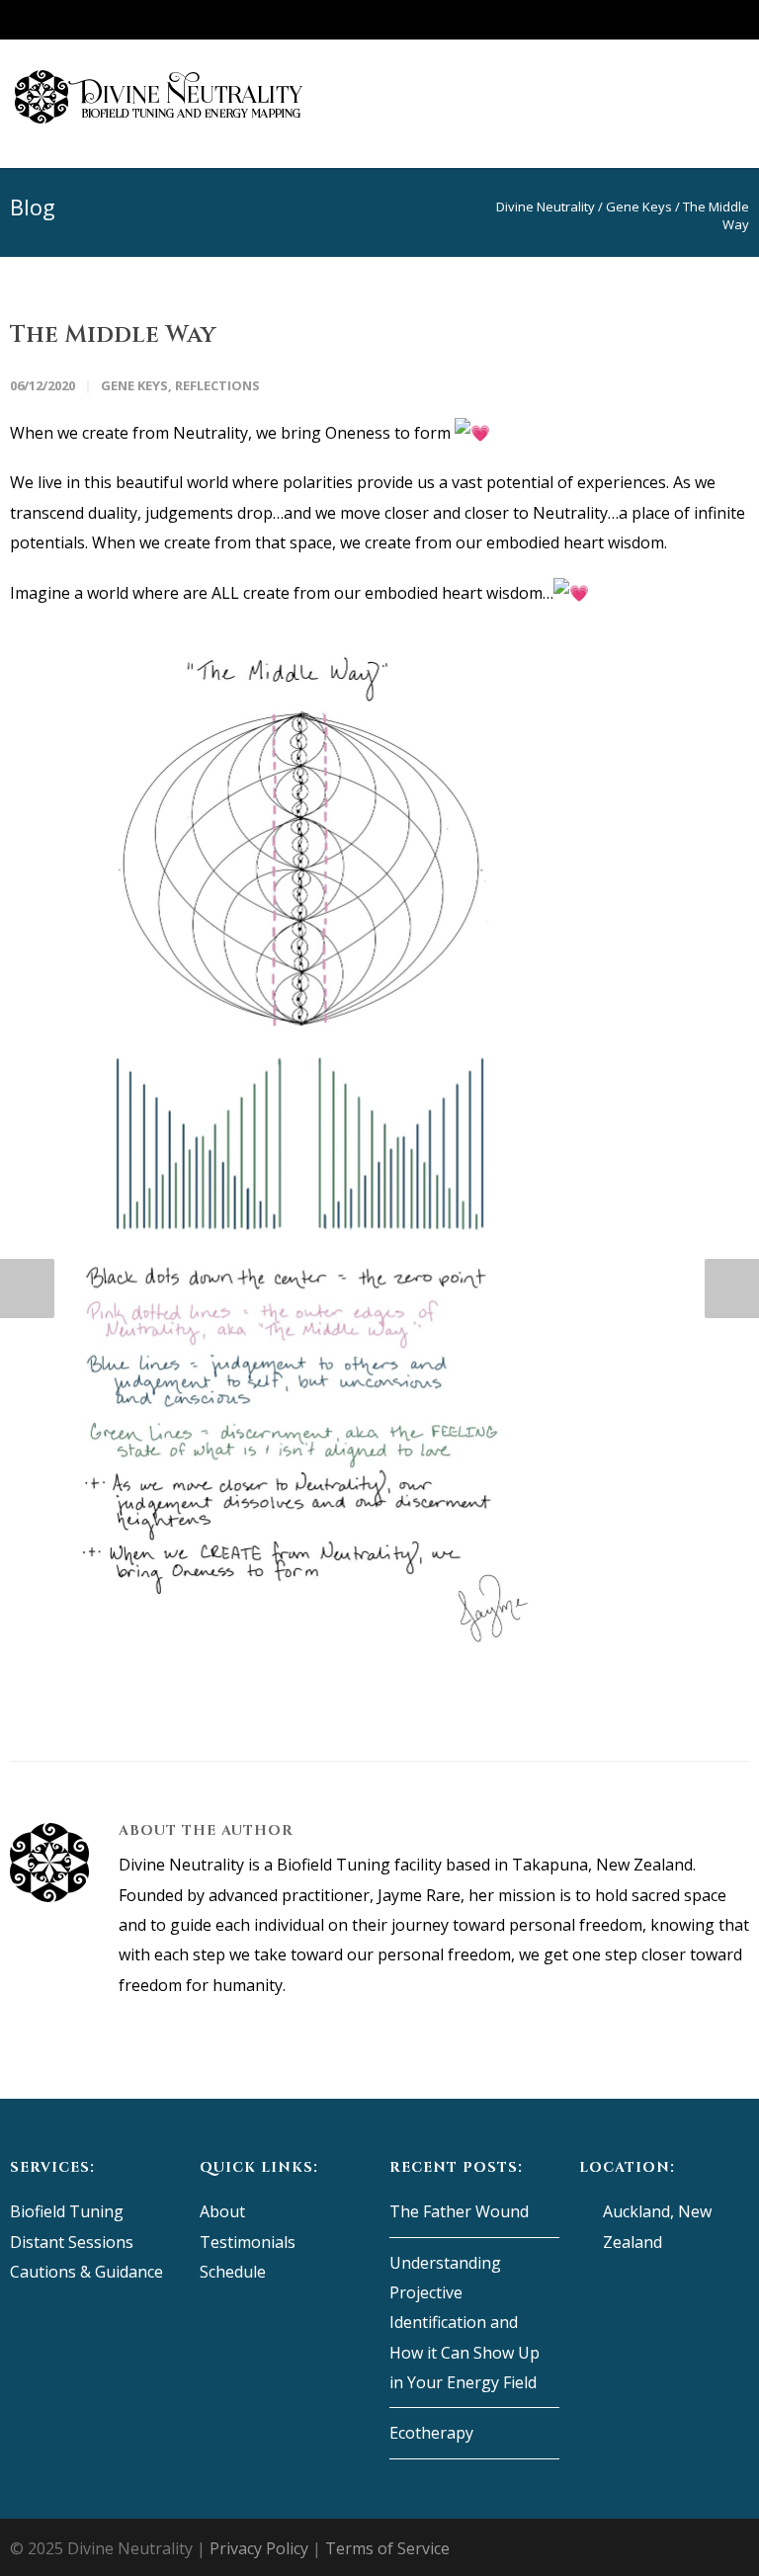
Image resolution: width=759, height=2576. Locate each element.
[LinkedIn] (690, 20)
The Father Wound (459, 2211)
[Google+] (611, 20)
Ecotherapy (431, 2433)
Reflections (217, 385)
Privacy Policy (259, 2548)
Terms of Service (387, 2548)
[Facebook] (571, 20)
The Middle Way (113, 335)
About (222, 2211)
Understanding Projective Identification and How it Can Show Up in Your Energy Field (464, 2323)
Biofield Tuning (67, 2211)
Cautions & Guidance (86, 2272)
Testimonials (248, 2242)
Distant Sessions (72, 2242)
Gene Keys (134, 385)
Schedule (233, 2272)
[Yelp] (729, 20)
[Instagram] (650, 20)
